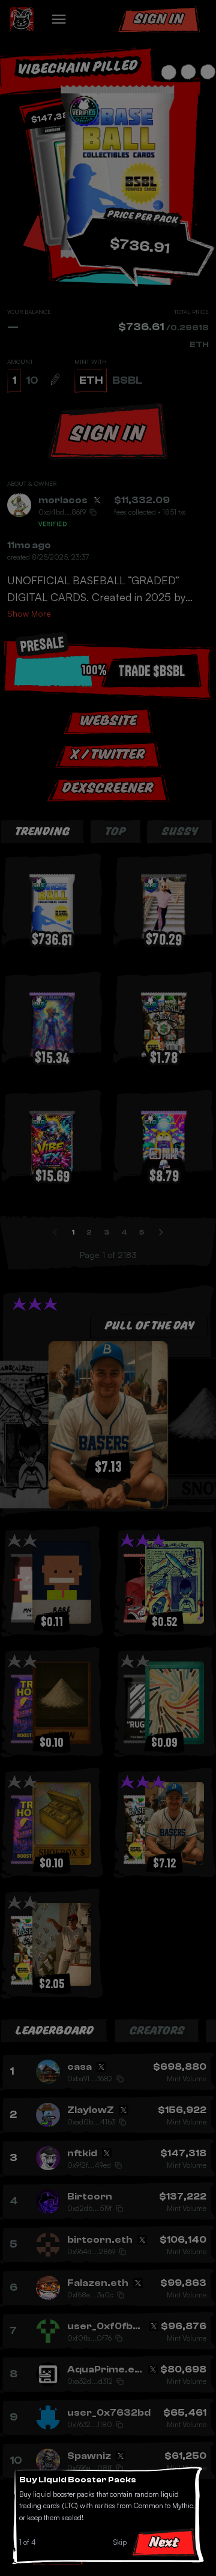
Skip (120, 2542)
